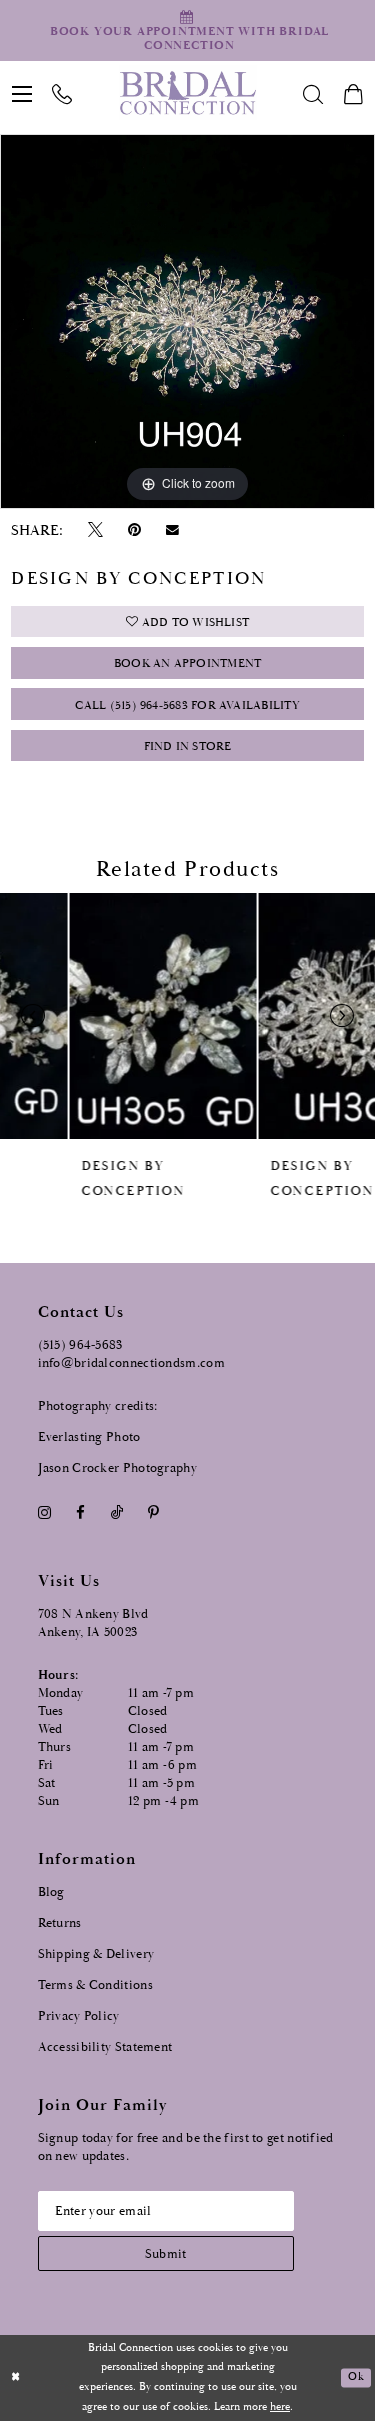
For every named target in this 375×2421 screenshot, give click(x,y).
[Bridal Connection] (187, 93)
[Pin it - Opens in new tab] (135, 530)
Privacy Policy (79, 2016)
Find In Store (188, 746)
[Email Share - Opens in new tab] (173, 530)
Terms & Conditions (95, 1985)
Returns (60, 1923)
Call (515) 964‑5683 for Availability (187, 705)
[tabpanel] (187, 321)
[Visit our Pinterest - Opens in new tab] (153, 1512)
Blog (51, 1892)
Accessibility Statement (105, 2047)
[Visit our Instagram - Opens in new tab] (45, 1512)
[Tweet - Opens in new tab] (95, 530)
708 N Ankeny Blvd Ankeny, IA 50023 (93, 1623)
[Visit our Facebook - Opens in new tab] (81, 1512)
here (280, 2407)
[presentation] (93, 1016)
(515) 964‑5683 (80, 1345)
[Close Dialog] (16, 2378)
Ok (355, 2378)
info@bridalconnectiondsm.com (131, 1363)
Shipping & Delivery (96, 1954)
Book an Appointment (187, 663)
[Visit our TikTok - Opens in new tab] (116, 1512)
